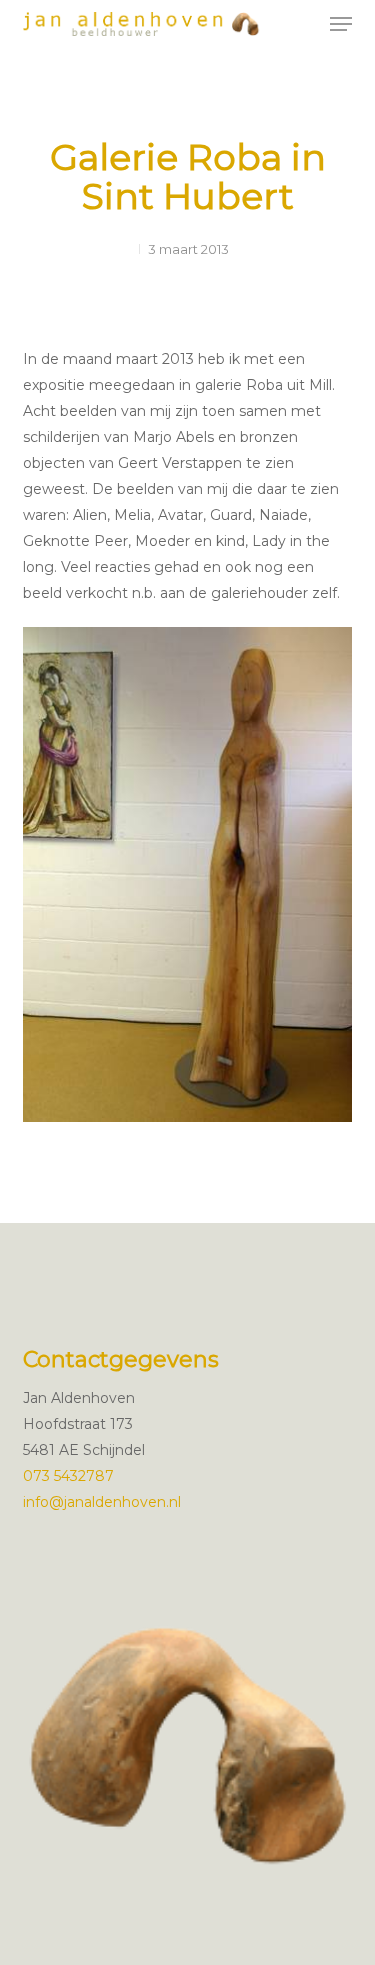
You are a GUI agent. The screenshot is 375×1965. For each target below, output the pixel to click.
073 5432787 (68, 1476)
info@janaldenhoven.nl (102, 1502)
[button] (341, 24)
